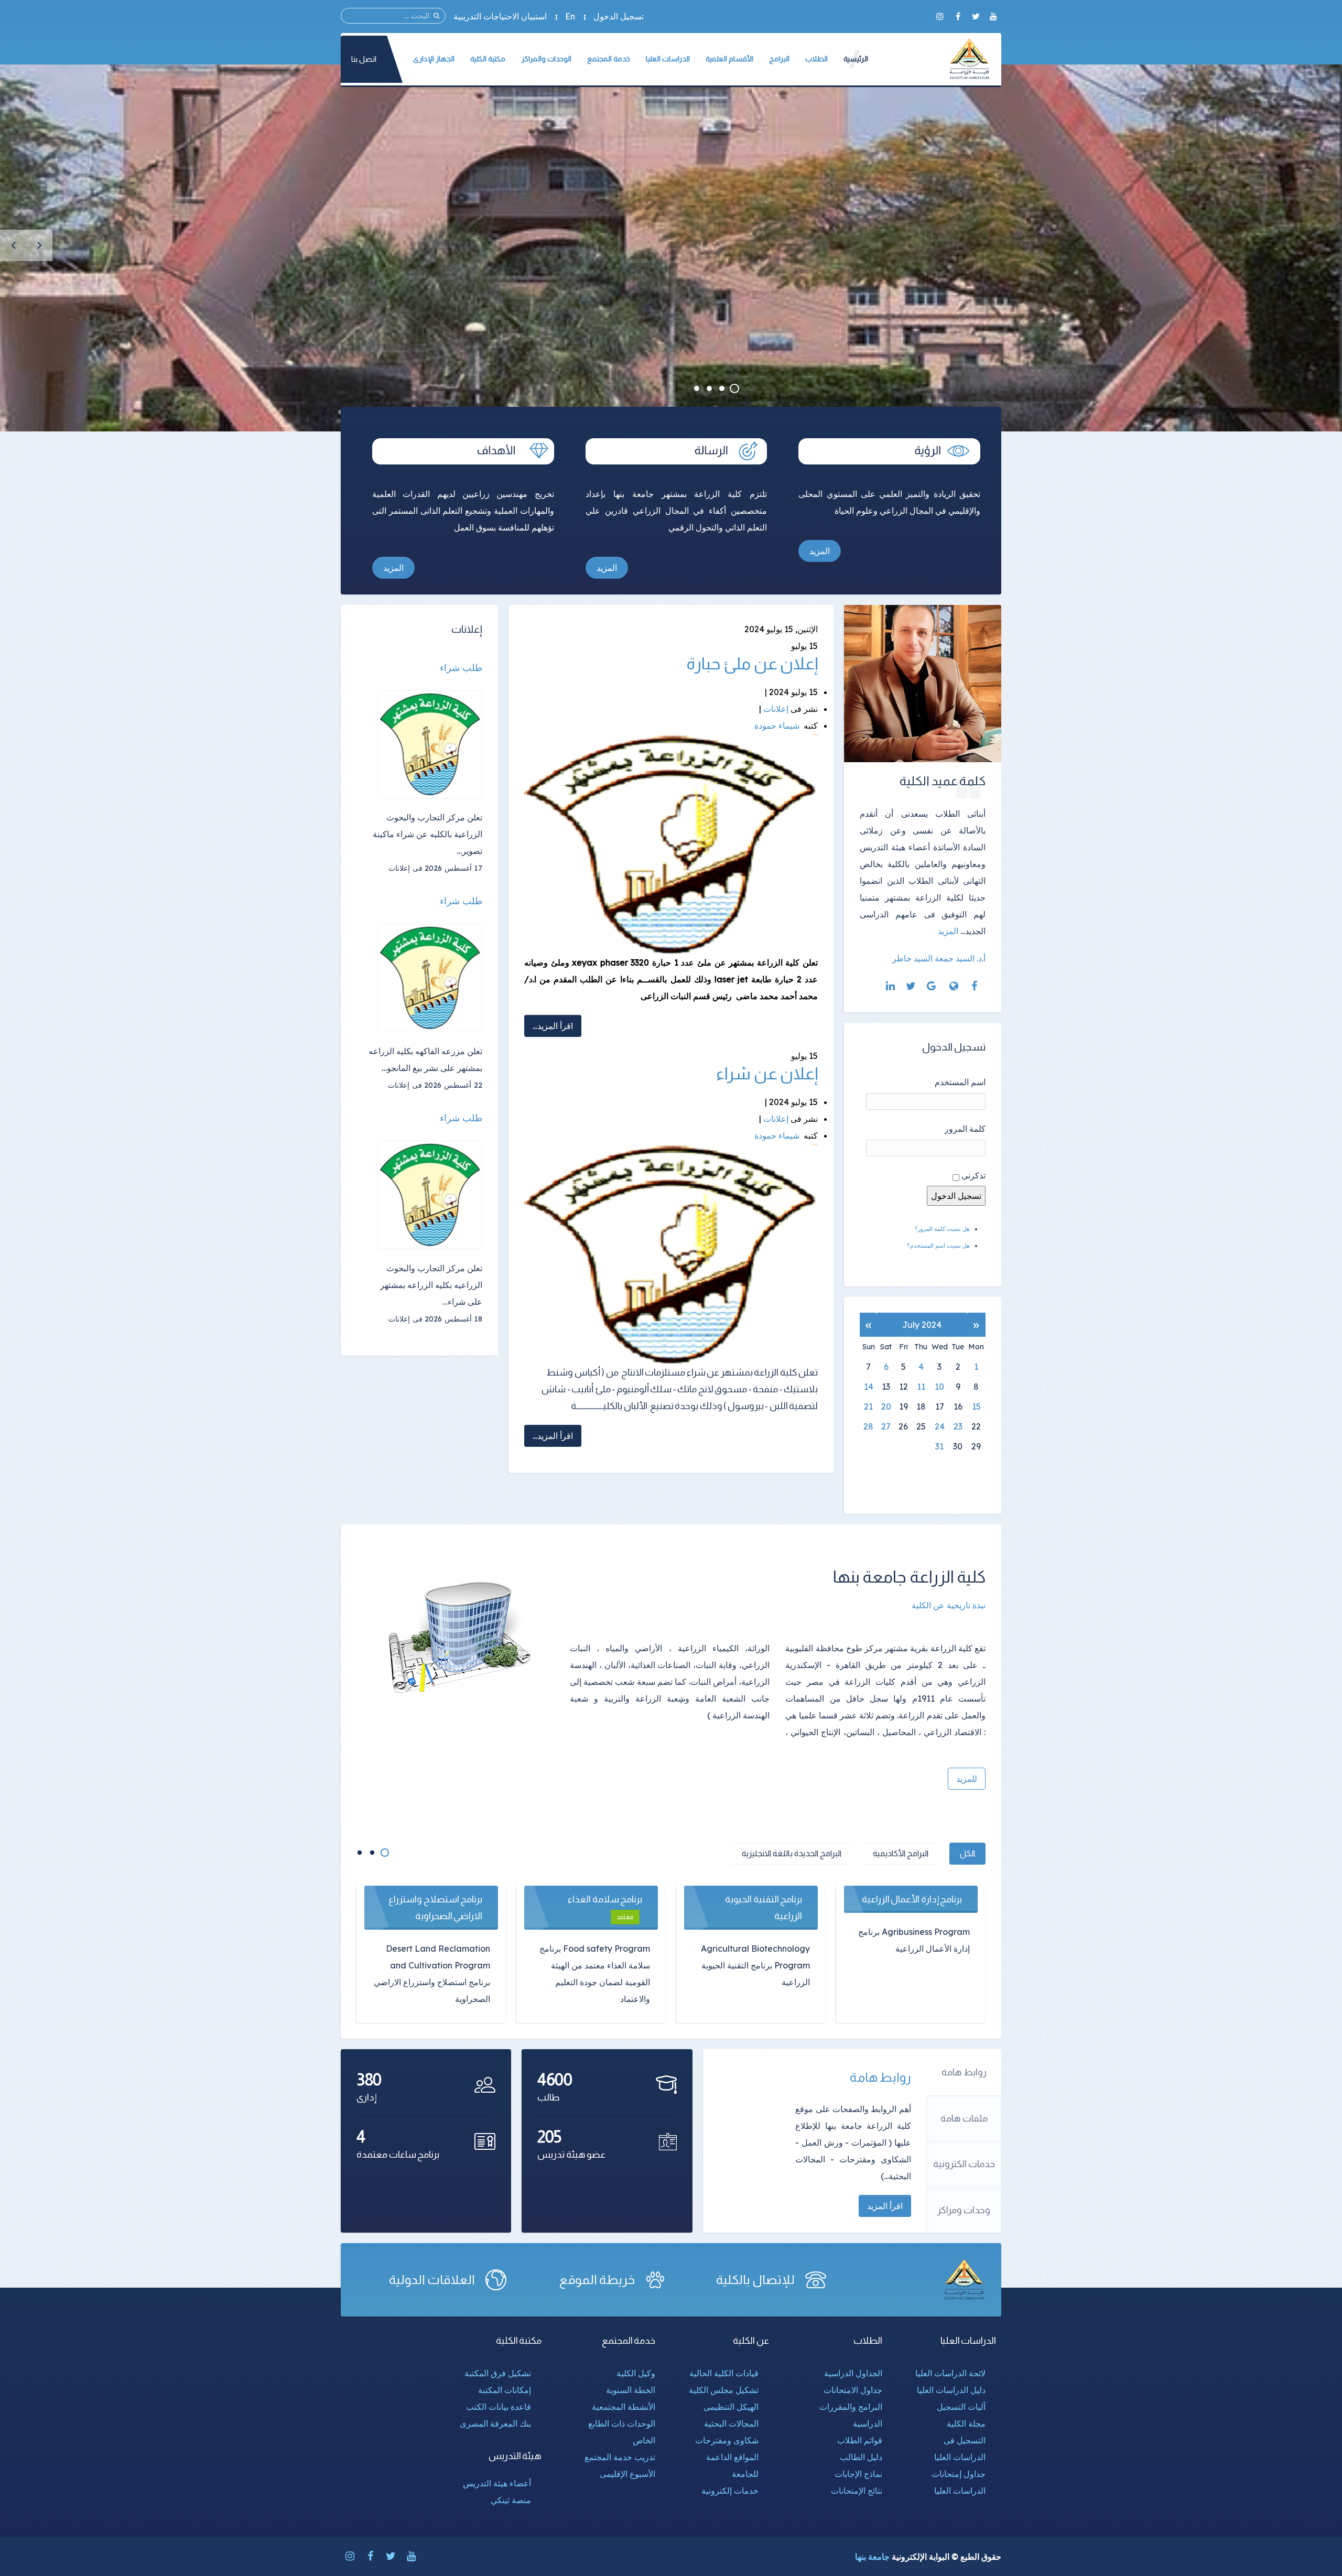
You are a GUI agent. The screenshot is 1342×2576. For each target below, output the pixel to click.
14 (869, 1387)
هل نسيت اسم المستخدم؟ (938, 1246)
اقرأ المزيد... (553, 1026)
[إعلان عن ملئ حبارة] (671, 843)
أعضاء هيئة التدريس (497, 2483)
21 (868, 1406)
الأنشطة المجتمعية (624, 2407)
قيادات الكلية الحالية (724, 2373)
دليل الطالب (861, 2457)
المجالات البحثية (731, 2423)
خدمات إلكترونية (730, 2491)
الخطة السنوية (631, 2390)
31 (939, 1446)
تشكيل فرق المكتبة (498, 2373)
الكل (967, 1853)
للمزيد (967, 1779)
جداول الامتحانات (853, 2390)
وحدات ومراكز (964, 2210)
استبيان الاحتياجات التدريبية (500, 16)
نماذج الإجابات (858, 2474)
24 (940, 1426)
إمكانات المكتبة (505, 2390)
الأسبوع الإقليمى (627, 2474)
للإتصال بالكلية (755, 2280)
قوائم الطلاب (860, 2440)
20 (886, 1406)
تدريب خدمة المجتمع (620, 2457)
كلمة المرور (965, 1129)
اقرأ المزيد (885, 2206)
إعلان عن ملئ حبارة (752, 664)
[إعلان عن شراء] (671, 1253)
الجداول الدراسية (853, 2373)
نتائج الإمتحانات (857, 2491)
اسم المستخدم (960, 1082)
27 (886, 1426)
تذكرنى (973, 1175)
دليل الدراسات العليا (951, 2390)
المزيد (820, 551)
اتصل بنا (364, 59)
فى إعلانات (405, 868)
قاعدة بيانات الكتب (499, 2407)
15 (976, 1406)
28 (868, 1426)
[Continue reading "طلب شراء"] (430, 745)
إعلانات (776, 709)
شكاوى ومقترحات (727, 2440)
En (570, 16)
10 (939, 1387)
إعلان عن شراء (767, 1074)
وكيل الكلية (636, 2373)
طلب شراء (461, 668)
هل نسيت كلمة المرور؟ (942, 1229)
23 (958, 1426)
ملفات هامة (964, 2118)
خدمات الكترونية (964, 2164)
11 (921, 1387)
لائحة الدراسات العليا (950, 2373)
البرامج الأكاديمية (901, 1853)
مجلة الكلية (966, 2423)
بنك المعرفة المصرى (495, 2423)
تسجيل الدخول (619, 16)
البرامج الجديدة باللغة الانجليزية (792, 1853)
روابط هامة (964, 2072)
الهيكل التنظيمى (731, 2407)
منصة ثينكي (511, 2500)
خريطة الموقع (597, 2280)
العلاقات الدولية (432, 2280)
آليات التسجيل (961, 2407)
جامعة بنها (872, 2557)
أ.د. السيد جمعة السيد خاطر (939, 958)
